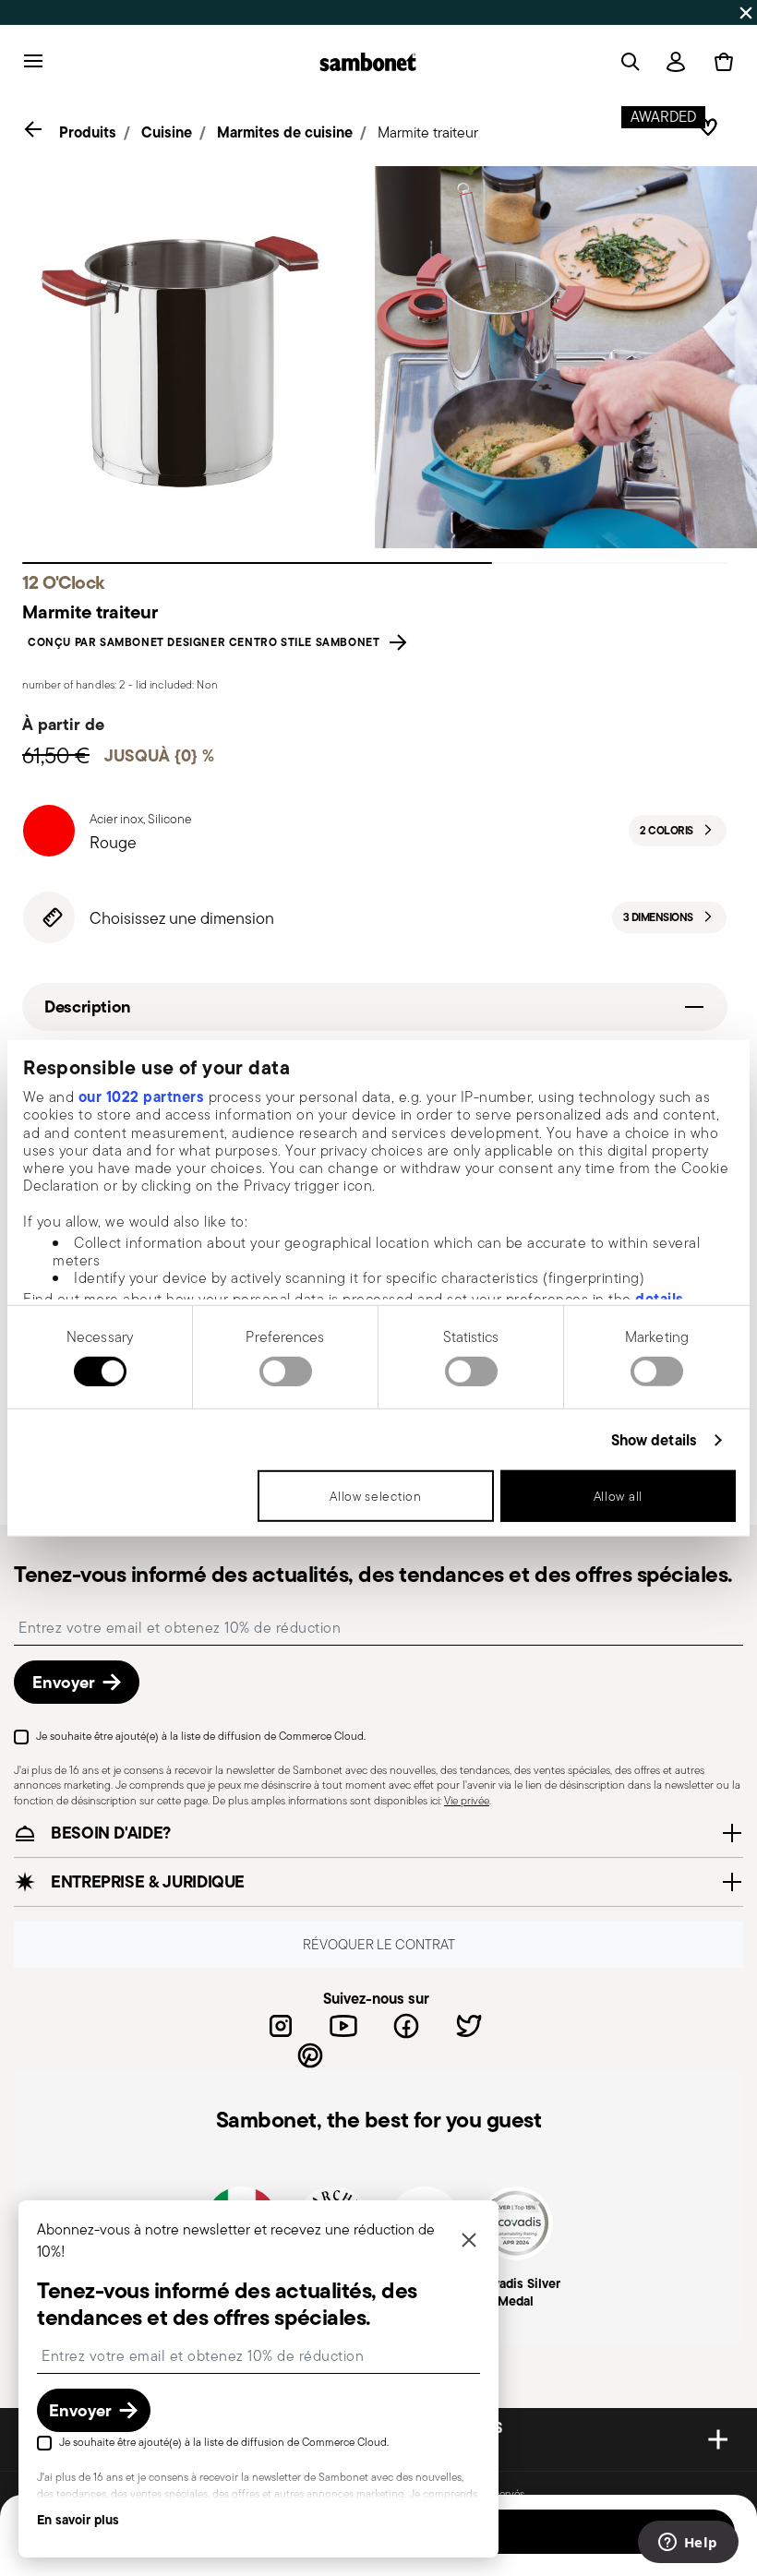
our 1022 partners (142, 1096)
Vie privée (467, 1800)
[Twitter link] (469, 2026)
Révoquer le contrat (379, 1944)
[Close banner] (746, 13)
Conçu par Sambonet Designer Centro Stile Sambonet (207, 642)
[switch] (286, 1372)
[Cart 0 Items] (720, 62)
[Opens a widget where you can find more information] (688, 2544)
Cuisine (167, 132)
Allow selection (376, 1496)
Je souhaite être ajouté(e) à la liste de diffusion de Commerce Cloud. (201, 1736)
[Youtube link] (343, 2026)
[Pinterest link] (310, 2055)
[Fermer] (469, 2241)
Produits (88, 132)
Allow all (618, 1496)
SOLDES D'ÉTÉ (178, 12)
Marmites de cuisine (285, 132)
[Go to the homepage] (368, 62)
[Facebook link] (406, 2026)
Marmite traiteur (428, 132)
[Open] (627, 62)
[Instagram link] (281, 2026)
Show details (654, 1440)
